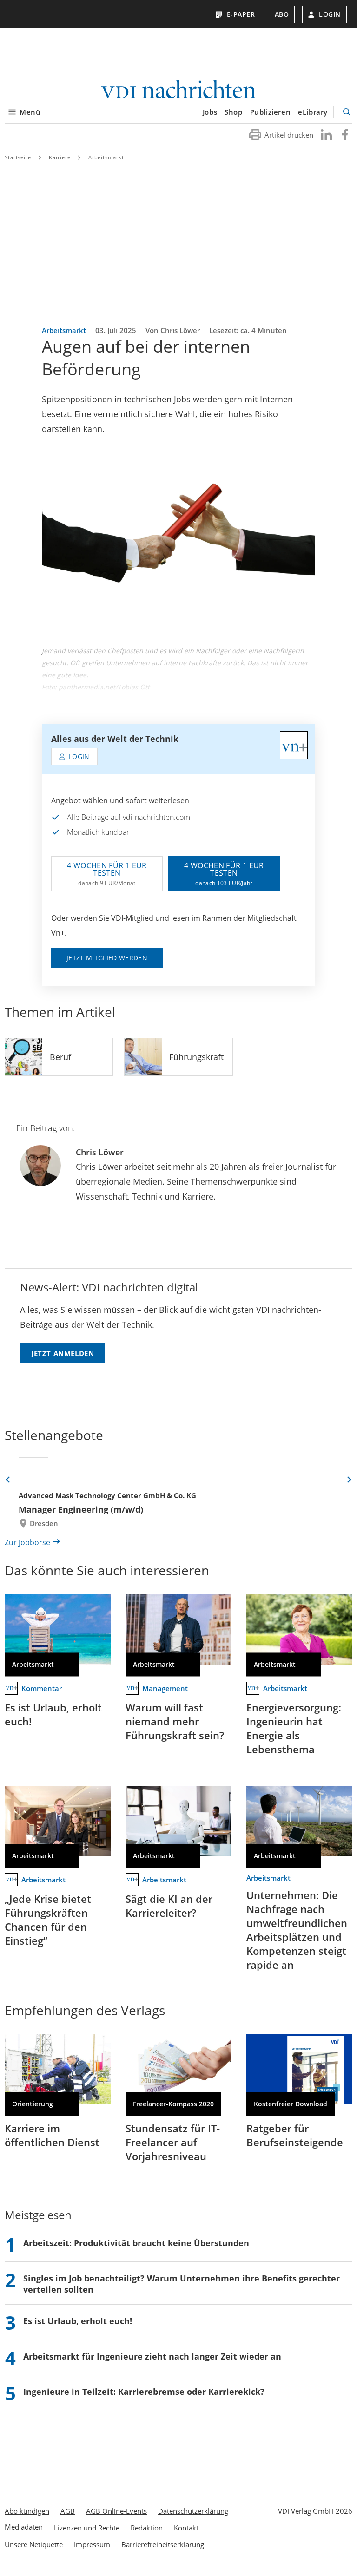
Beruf (60, 1057)
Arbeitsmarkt (106, 157)
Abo (282, 14)
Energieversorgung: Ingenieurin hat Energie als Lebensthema (294, 1728)
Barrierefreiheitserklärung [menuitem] (163, 2544)
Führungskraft (196, 1057)
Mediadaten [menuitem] (24, 2527)
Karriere (60, 157)
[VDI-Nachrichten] (178, 90)
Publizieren (271, 112)
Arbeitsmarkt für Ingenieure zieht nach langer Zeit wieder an (152, 2356)
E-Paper (241, 14)
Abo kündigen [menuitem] (27, 2511)
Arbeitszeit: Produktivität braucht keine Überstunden (136, 2243)
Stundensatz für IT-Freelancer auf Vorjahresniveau (173, 2142)
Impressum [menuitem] (92, 2544)
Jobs (210, 112)
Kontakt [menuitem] (186, 2528)
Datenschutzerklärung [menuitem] (193, 2511)
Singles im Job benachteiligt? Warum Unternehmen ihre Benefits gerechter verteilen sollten (182, 2284)
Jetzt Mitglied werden (107, 958)
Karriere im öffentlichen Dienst (52, 2135)
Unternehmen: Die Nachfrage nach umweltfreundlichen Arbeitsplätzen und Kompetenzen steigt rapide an (297, 1930)
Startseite (18, 157)
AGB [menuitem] (68, 2511)
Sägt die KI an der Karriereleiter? (169, 1906)
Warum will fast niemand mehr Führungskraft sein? (175, 1721)
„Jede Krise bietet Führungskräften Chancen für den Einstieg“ (48, 1920)
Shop (233, 112)
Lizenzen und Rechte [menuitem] (87, 2528)
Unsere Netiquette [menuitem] (34, 2544)
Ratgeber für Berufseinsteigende (295, 2135)
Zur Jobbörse (27, 1542)
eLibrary (313, 112)
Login (330, 14)
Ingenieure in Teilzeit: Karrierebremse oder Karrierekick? (144, 2392)
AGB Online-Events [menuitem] (116, 2511)
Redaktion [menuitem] (147, 2528)
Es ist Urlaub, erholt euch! (53, 1714)
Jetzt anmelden (63, 1353)
